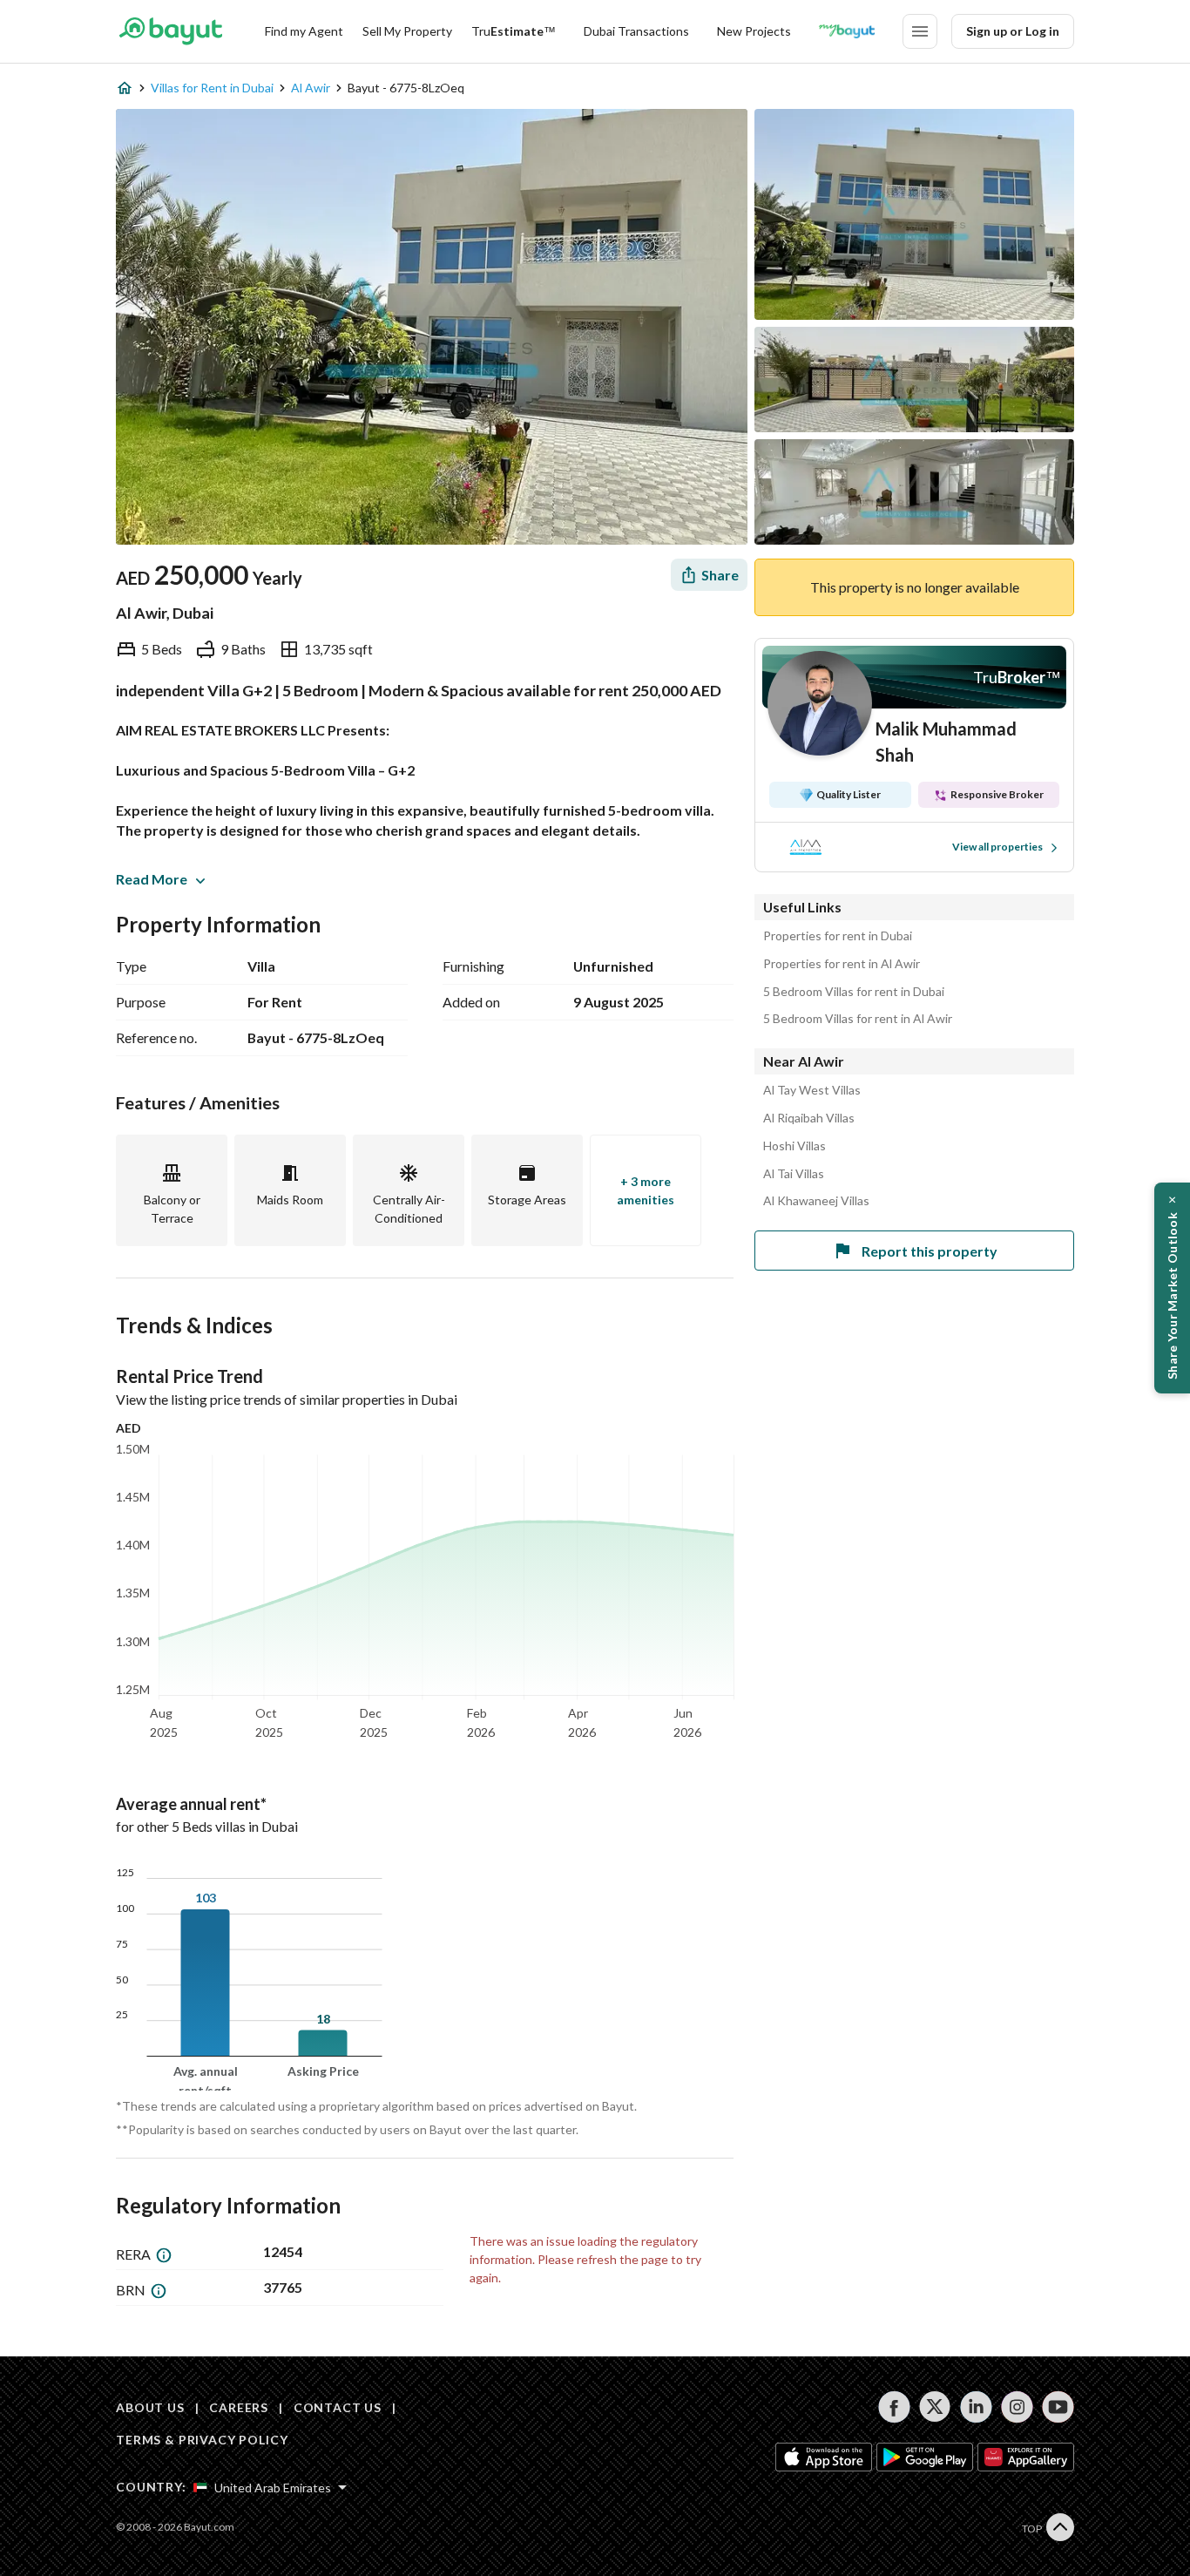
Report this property (930, 1251)
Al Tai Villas (794, 1174)
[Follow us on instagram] (1017, 2407)
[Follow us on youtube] (1058, 2407)
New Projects (754, 31)
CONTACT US (338, 2407)
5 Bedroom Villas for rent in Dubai (854, 992)
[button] (1172, 1288)
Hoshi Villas (794, 1146)
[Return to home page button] (170, 31)
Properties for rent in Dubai (838, 936)
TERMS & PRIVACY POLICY (202, 2440)
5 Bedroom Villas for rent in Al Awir (858, 1019)
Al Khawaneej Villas (816, 1201)
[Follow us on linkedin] (976, 2407)
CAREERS (239, 2407)
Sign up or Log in (1013, 31)
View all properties (997, 847)
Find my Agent (304, 31)
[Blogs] (847, 31)
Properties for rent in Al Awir (842, 964)
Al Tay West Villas (812, 1090)
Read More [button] (152, 879)
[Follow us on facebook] (894, 2407)
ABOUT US (150, 2407)
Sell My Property (407, 31)
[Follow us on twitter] (935, 2407)
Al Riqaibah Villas (809, 1118)
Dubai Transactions (636, 31)
